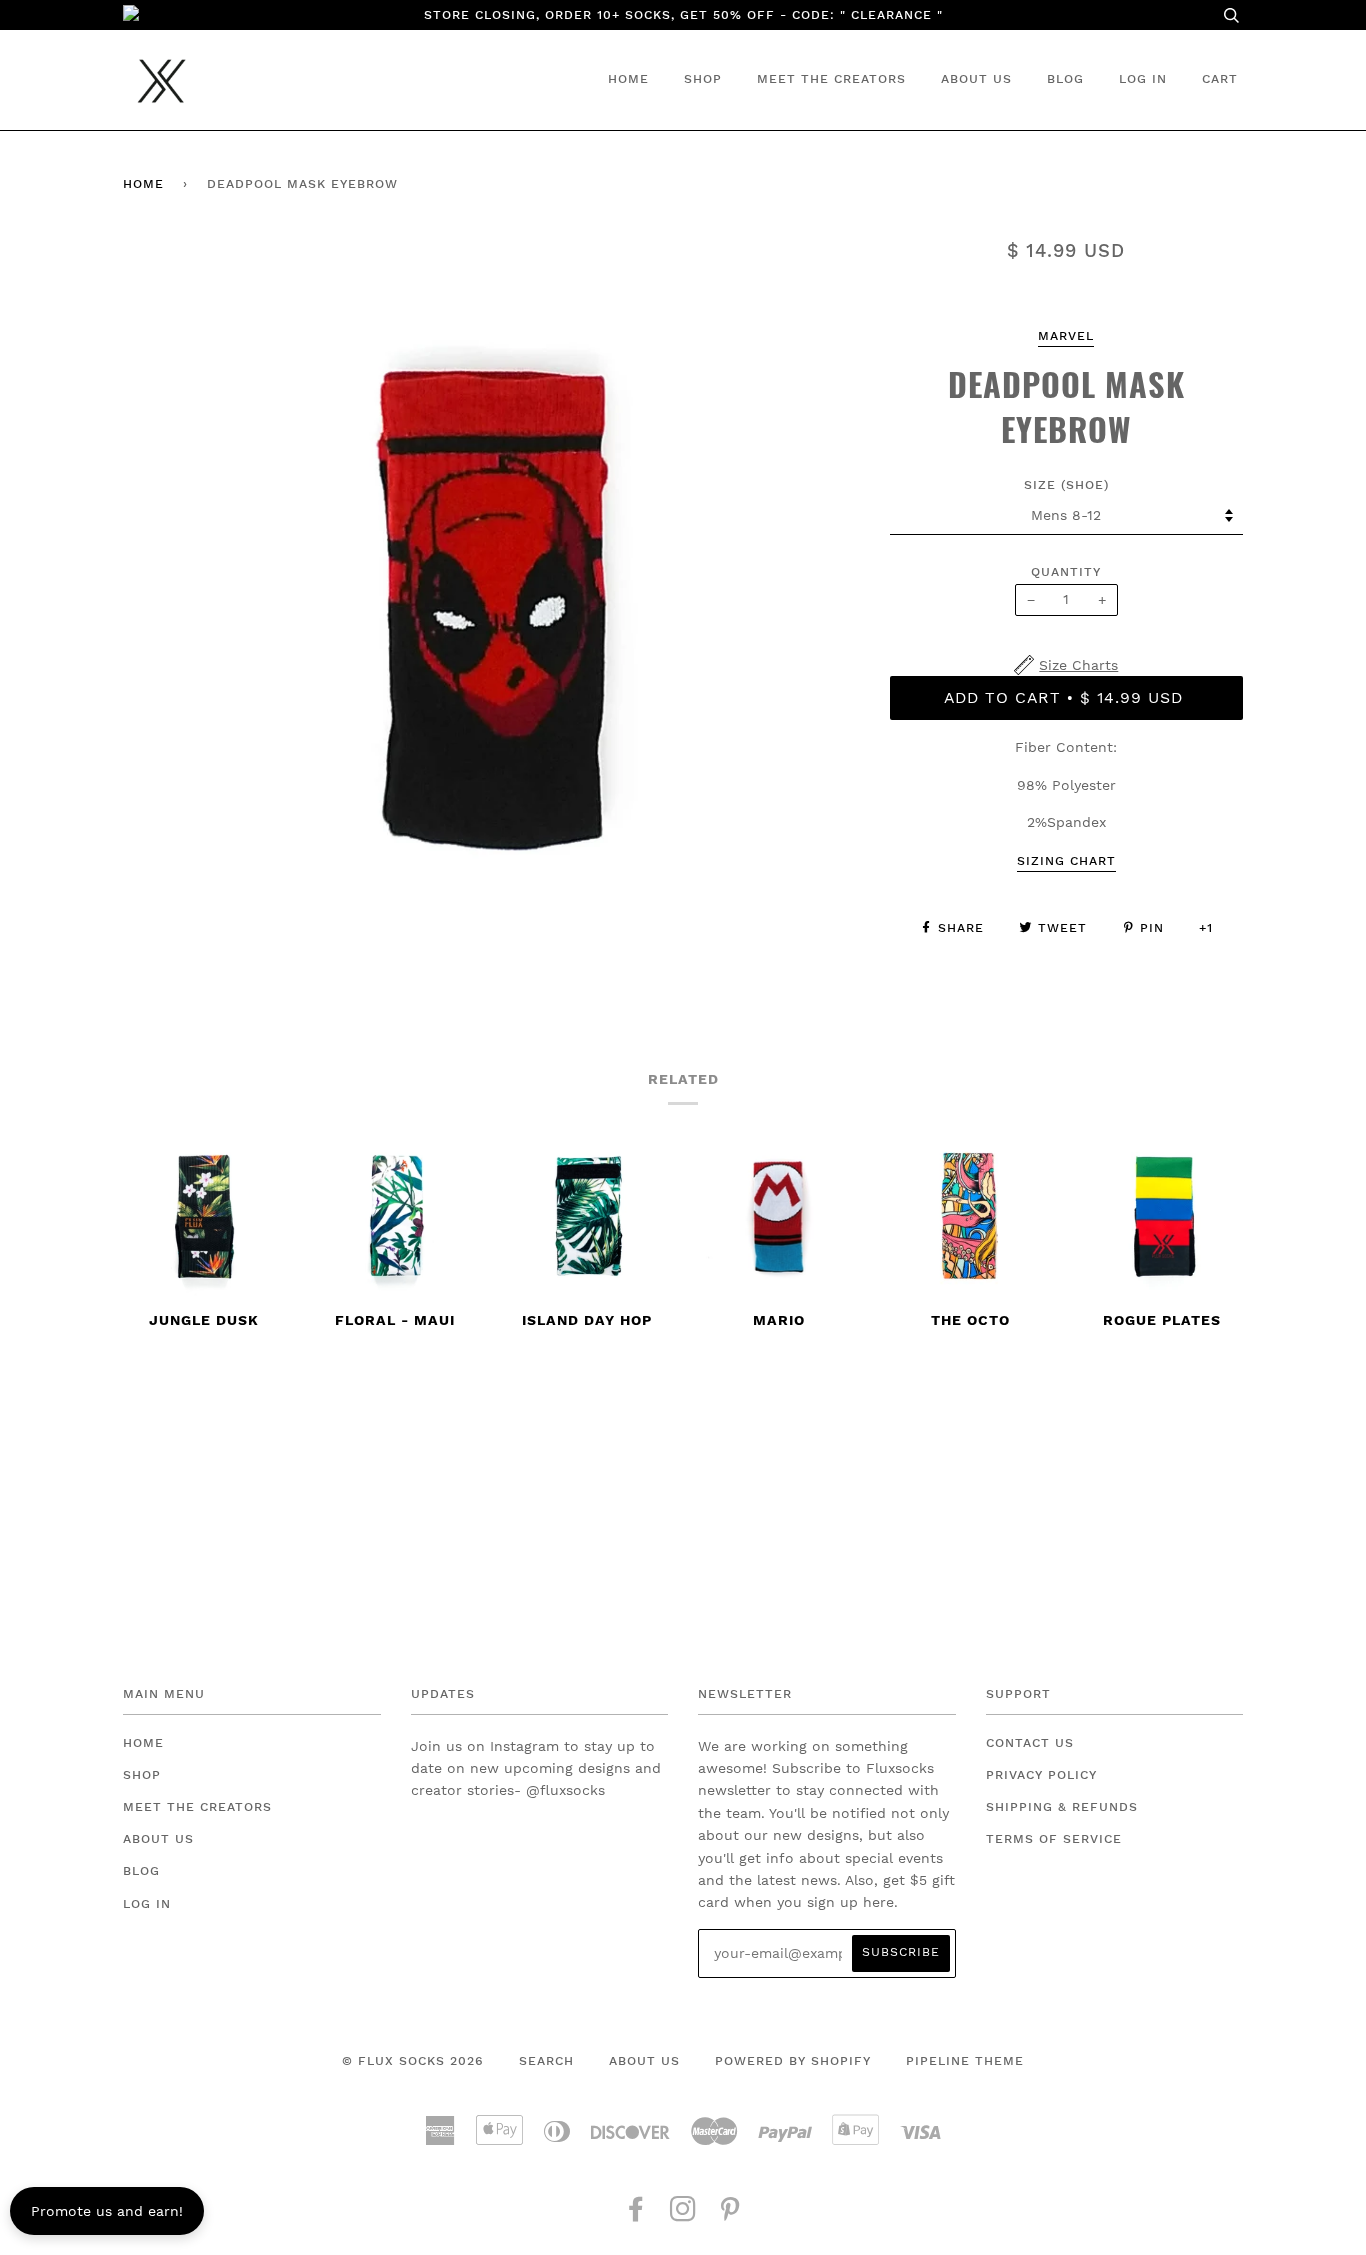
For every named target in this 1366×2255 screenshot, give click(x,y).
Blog (1065, 79)
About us (644, 2061)
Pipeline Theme (965, 2061)
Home (628, 79)
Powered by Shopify (793, 2061)
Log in (1143, 79)
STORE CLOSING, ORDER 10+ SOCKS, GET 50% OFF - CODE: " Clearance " (683, 15)
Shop (703, 79)
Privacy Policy (1041, 1775)
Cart (1220, 79)
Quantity (1066, 572)
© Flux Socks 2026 (413, 2061)
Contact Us (1030, 1743)
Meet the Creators (831, 79)
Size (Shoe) (1066, 485)
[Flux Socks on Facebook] (636, 2215)
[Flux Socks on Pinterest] (730, 2215)
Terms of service (1054, 1839)
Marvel (1066, 336)
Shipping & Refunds (1062, 1807)
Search (546, 2061)
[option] (491, 606)
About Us (976, 79)
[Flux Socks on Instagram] (683, 2215)
